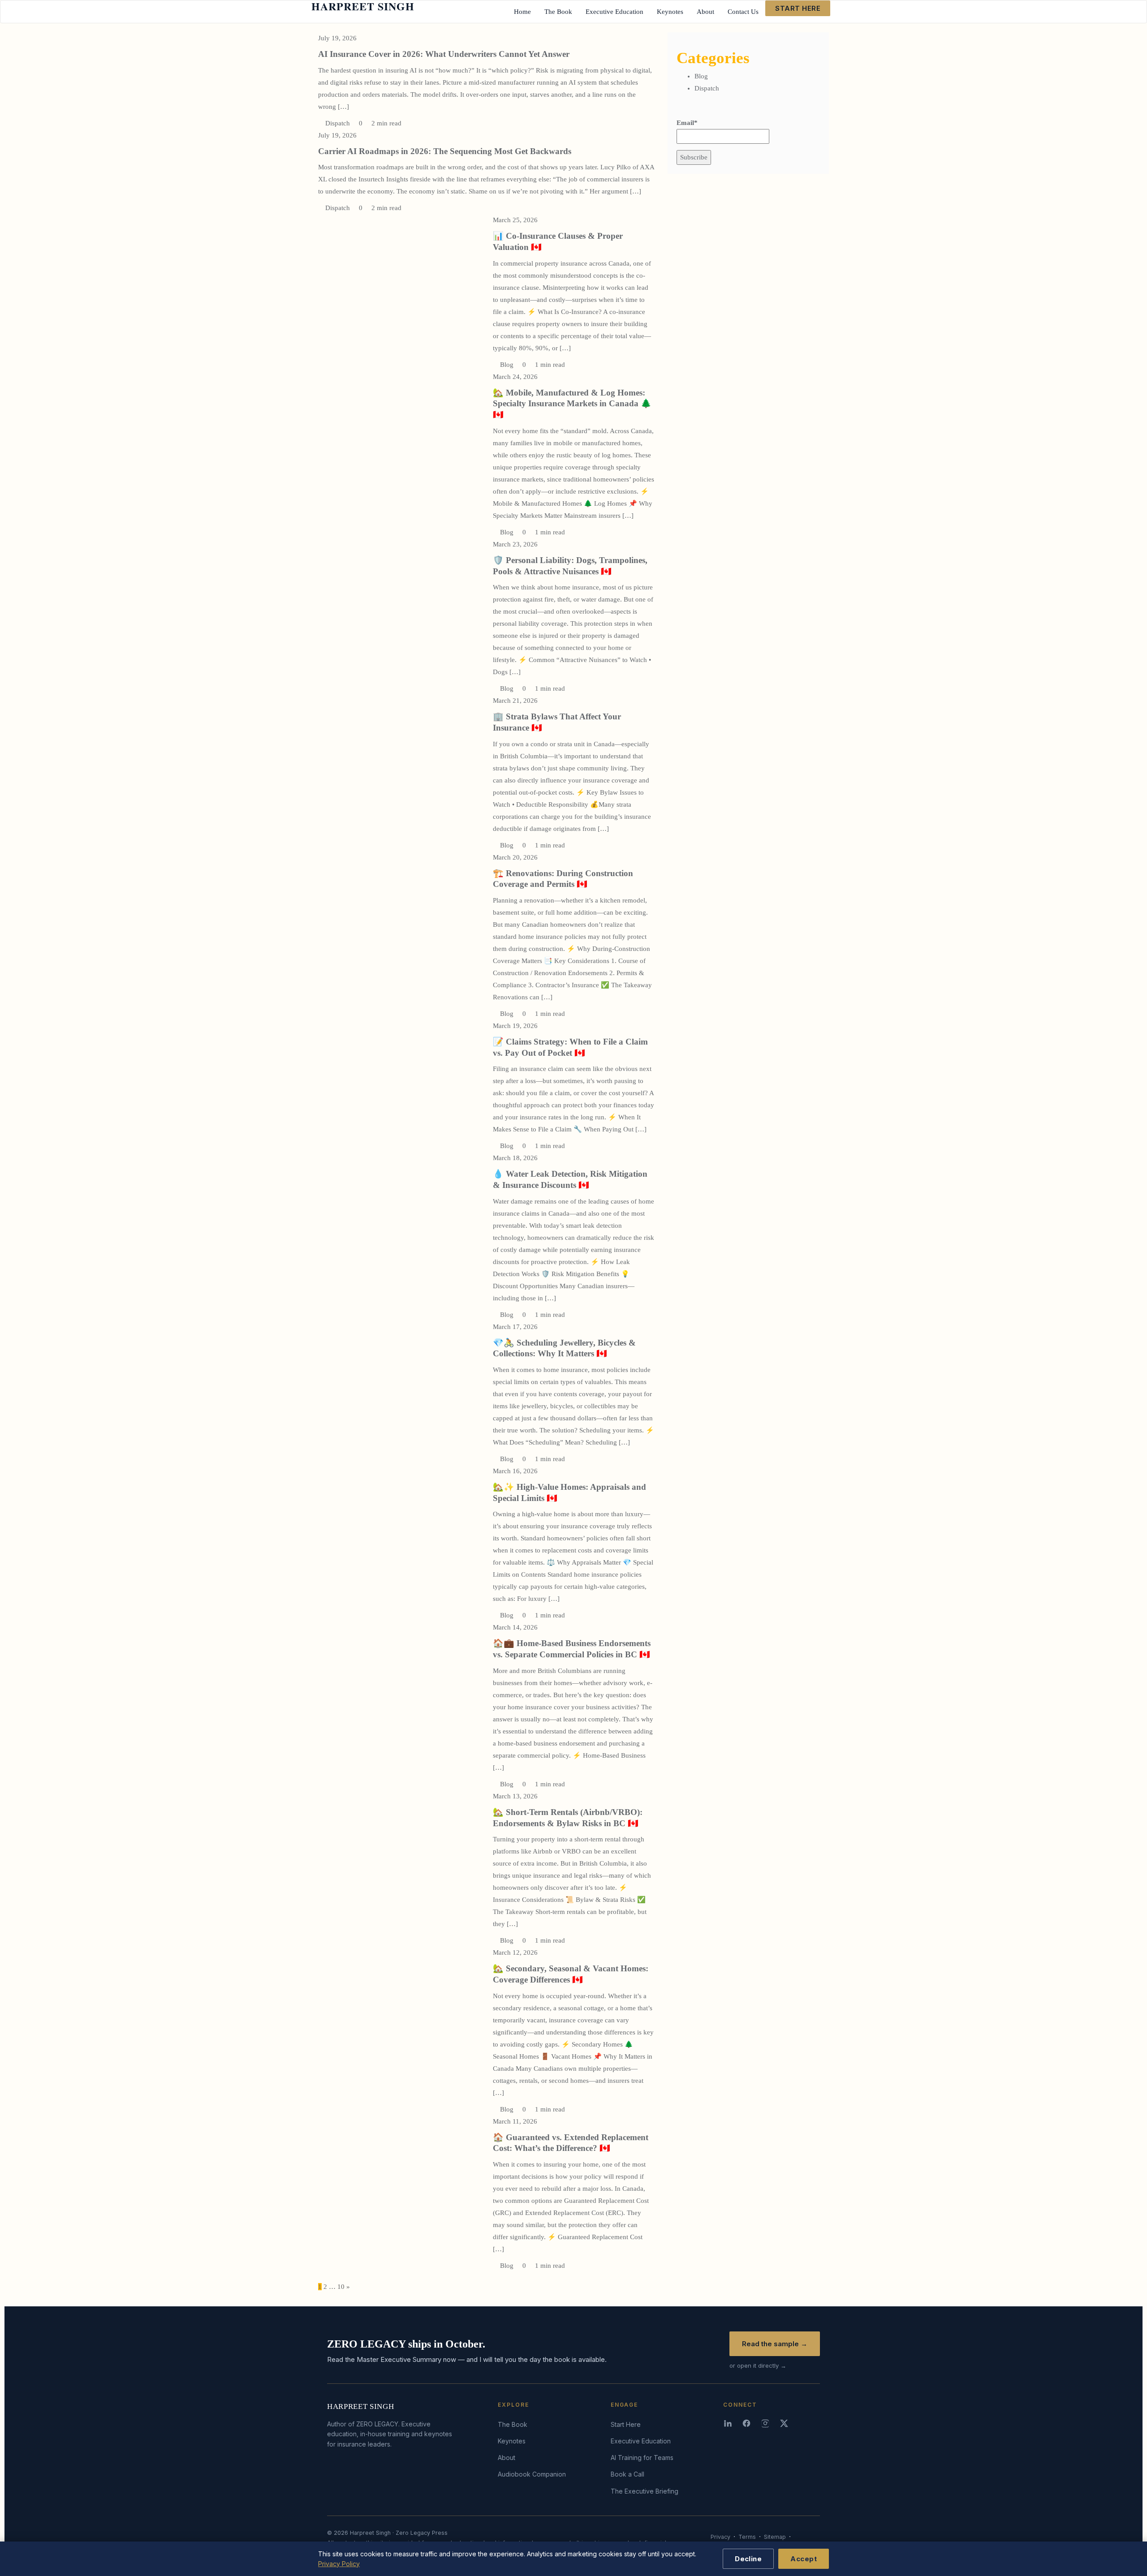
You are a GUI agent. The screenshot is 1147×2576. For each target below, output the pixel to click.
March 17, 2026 (515, 1327)
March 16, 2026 (515, 1471)
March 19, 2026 (515, 1026)
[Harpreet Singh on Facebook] (747, 2423)
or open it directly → (758, 2365)
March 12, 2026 (515, 1952)
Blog (506, 365)
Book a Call (627, 2474)
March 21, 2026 (515, 701)
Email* (687, 123)
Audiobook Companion (532, 2474)
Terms (747, 2537)
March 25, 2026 (515, 220)
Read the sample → (775, 2344)
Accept (804, 2559)
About (507, 2458)
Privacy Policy (339, 2564)
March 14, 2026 (515, 1627)
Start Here (626, 2424)
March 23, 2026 (515, 544)
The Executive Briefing (645, 2491)
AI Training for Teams (642, 2458)
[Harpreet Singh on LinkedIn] (729, 2423)
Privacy (720, 2537)
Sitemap (775, 2537)
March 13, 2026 (515, 1796)
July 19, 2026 (337, 38)
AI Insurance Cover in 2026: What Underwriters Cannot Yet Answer (444, 54)
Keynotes (512, 2441)
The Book (513, 2424)
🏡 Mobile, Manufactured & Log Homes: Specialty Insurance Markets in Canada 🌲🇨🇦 (572, 404)
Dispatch (337, 123)
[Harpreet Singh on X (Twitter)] (785, 2423)
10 (341, 2287)
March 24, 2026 (515, 377)
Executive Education (641, 2441)
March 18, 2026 (515, 1158)
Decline (748, 2559)
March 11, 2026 (515, 2121)
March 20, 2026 (515, 857)
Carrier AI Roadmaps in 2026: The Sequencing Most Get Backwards (445, 151)
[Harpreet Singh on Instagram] (766, 2423)
